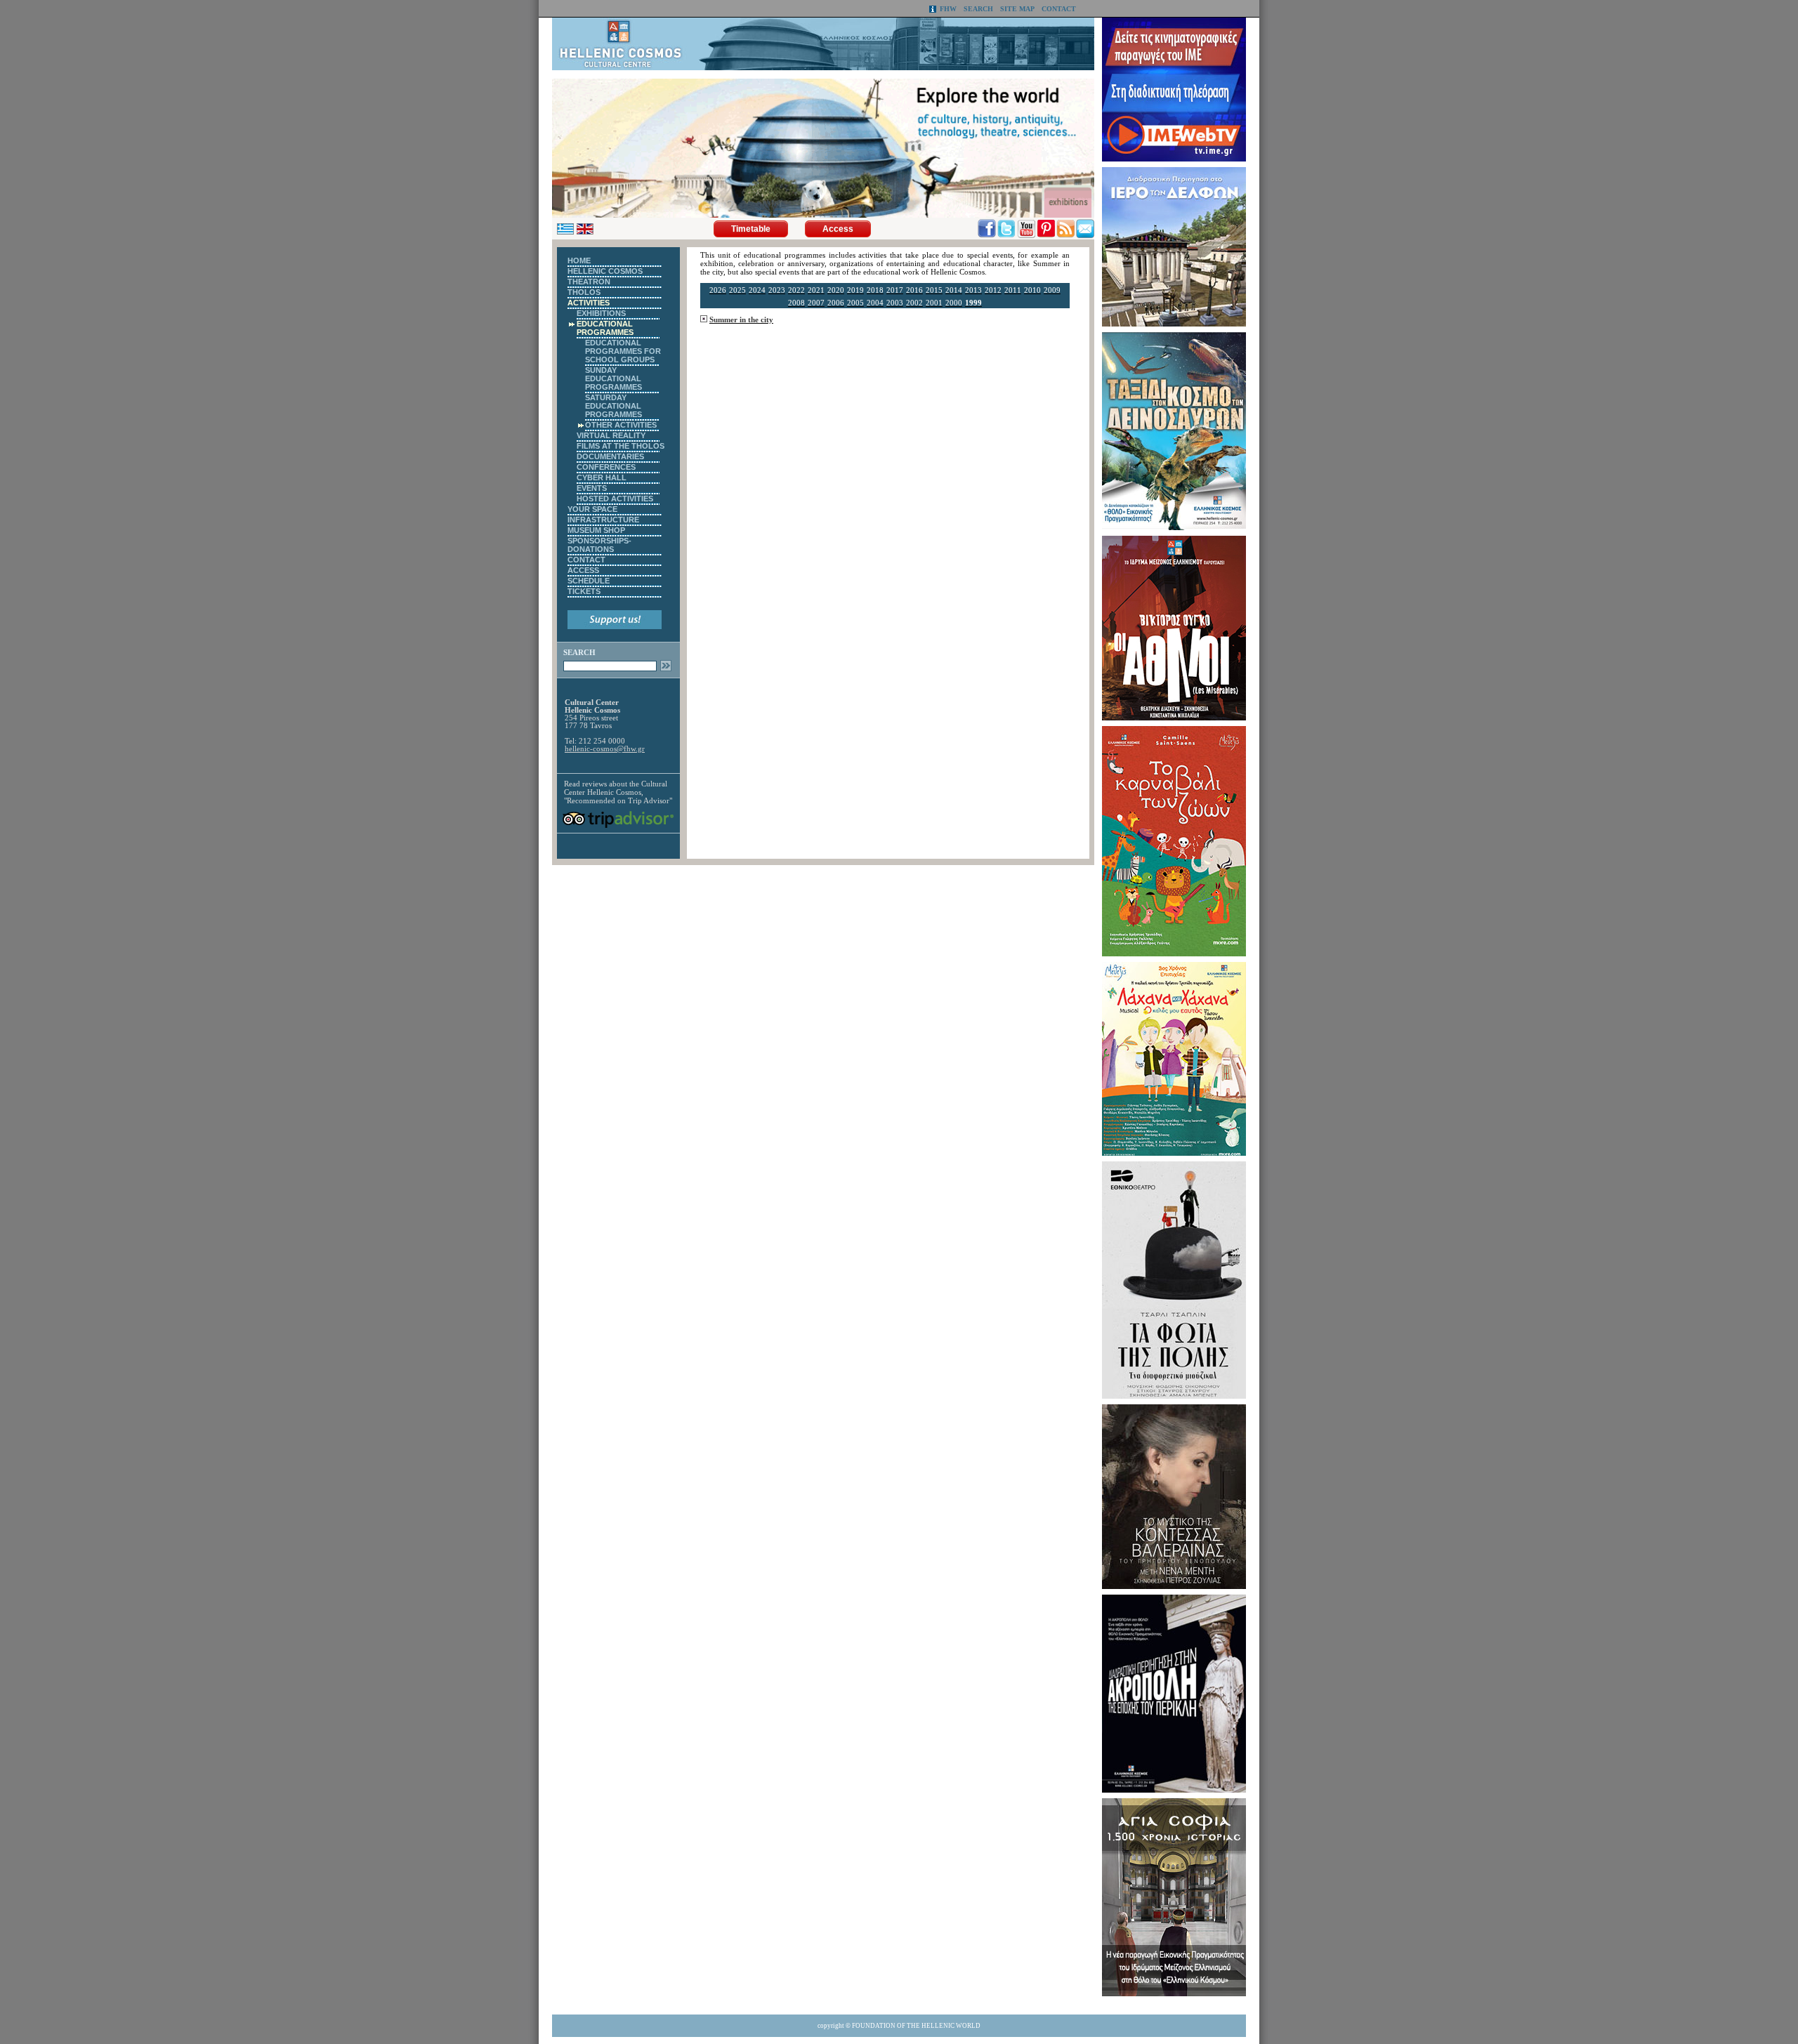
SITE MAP (1017, 9)
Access (838, 229)
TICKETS (584, 591)
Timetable (751, 229)
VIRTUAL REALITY (611, 435)
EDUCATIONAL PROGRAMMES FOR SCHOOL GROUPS (623, 351)
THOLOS (584, 292)
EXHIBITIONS (601, 313)
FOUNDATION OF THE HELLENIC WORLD (916, 2026)
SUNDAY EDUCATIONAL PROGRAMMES (613, 378)
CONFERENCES (606, 467)
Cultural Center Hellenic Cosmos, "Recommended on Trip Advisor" (618, 792)
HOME (579, 261)
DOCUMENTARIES (610, 456)
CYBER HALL (602, 477)
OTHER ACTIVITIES (621, 425)
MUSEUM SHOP (596, 530)
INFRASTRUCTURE (603, 520)
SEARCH (978, 9)
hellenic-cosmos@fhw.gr (605, 749)
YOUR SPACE (592, 509)
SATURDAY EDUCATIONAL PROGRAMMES (613, 406)
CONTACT (1059, 9)
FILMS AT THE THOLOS (621, 446)
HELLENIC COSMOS (605, 271)
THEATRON (589, 282)
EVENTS (592, 488)
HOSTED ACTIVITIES (615, 499)
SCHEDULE (589, 581)
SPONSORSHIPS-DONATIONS (599, 545)
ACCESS (583, 570)
